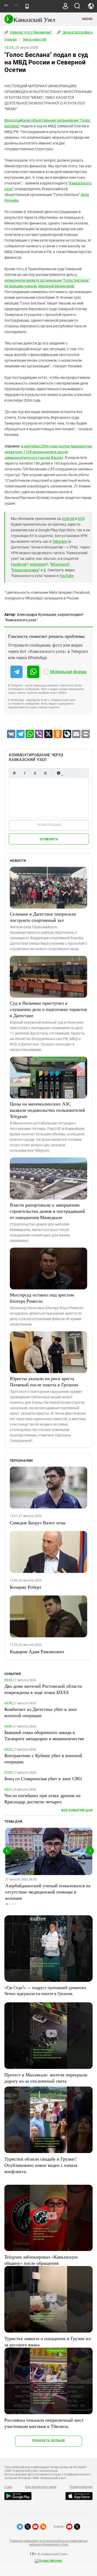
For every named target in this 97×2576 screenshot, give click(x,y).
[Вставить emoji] (58, 773)
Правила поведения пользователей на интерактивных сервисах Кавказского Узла (48, 2543)
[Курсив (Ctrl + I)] (25, 773)
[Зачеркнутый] (45, 773)
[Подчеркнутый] (35, 773)
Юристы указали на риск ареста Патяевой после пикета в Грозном (44, 1381)
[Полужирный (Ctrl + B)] (14, 773)
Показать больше (48, 2441)
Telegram (60, 541)
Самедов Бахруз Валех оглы (38, 1522)
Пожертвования (81, 2487)
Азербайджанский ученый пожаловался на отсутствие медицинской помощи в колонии (48, 1892)
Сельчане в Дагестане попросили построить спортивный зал (43, 917)
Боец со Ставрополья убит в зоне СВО (43, 1778)
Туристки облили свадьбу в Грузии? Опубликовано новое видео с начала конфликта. (41, 2165)
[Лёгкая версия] (27, 6)
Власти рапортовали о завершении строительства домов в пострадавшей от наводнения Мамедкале (47, 1211)
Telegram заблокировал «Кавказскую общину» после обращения (41, 2260)
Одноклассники (25, 570)
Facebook (19, 564)
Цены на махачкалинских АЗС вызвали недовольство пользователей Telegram (47, 1110)
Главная (11, 39)
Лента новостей (34, 39)
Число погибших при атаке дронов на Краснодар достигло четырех (42, 1798)
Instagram (38, 564)
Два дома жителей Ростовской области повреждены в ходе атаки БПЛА (43, 1689)
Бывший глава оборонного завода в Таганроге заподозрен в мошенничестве (44, 1735)
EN (16, 5)
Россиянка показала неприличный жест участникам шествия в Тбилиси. (44, 2423)
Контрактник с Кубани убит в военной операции (43, 1758)
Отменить (49, 839)
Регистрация (49, 825)
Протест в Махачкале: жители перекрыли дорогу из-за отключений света (46, 2078)
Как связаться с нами (41, 2487)
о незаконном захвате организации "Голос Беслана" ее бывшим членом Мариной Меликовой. (47, 280)
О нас (8, 2487)
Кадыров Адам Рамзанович (37, 1651)
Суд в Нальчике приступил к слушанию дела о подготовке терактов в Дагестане (48, 1009)
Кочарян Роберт (26, 1587)
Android (68, 519)
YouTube (66, 576)
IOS (81, 519)
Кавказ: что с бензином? (31, 32)
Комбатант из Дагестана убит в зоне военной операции (41, 1712)
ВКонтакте (60, 564)
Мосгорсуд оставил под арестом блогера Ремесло (42, 1298)
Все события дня (77, 1810)
